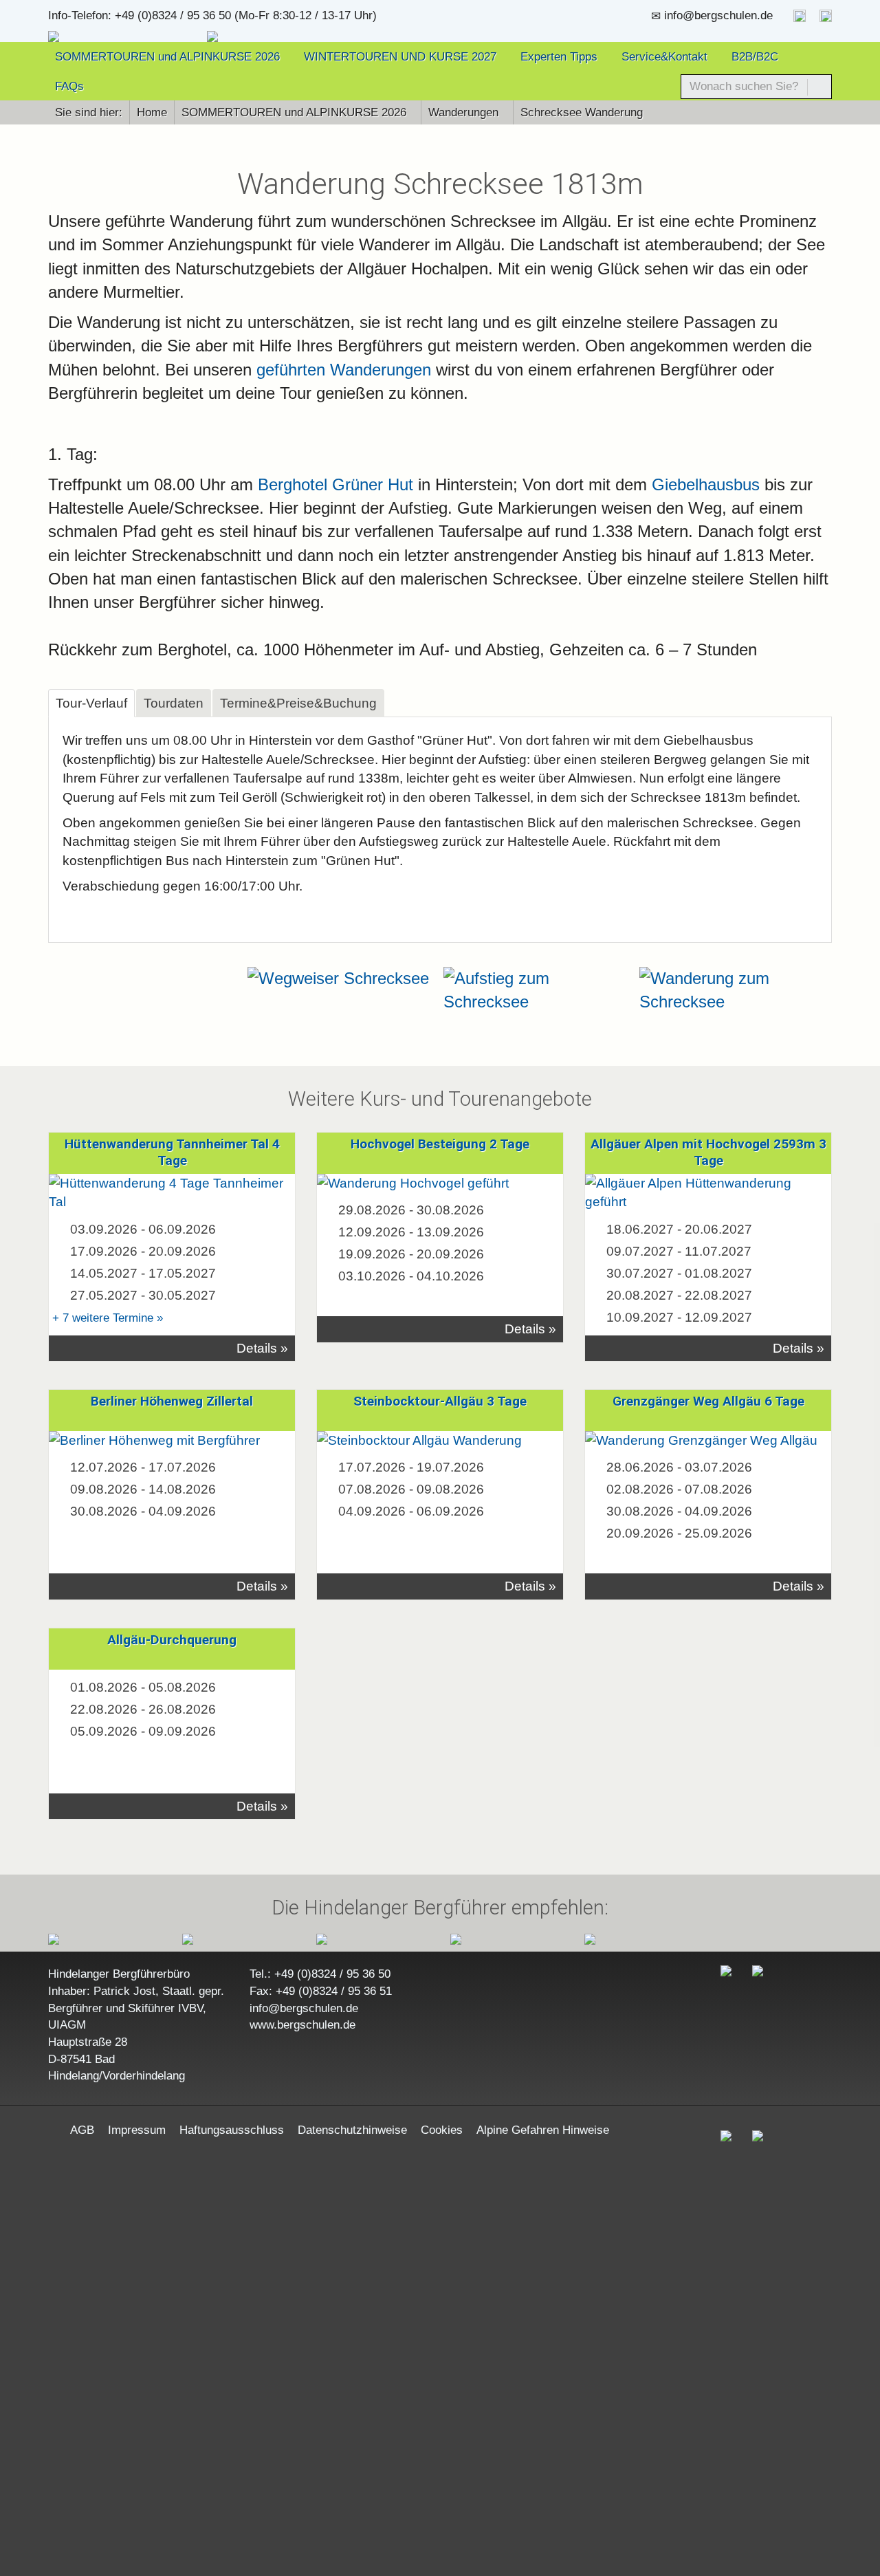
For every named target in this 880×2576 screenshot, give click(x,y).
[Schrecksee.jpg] (734, 991)
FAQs (69, 86)
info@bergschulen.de (718, 15)
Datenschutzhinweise (352, 2130)
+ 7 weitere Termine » (108, 1318)
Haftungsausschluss (232, 2130)
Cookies (442, 2130)
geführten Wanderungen (344, 370)
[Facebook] (800, 15)
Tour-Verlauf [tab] (91, 703)
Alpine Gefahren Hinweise (543, 2130)
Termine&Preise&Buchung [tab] (298, 703)
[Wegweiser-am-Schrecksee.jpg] (342, 979)
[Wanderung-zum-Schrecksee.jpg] (538, 991)
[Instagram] (826, 15)
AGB (82, 2130)
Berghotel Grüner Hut (333, 484)
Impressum (137, 2130)
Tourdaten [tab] (174, 703)
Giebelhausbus (706, 484)
